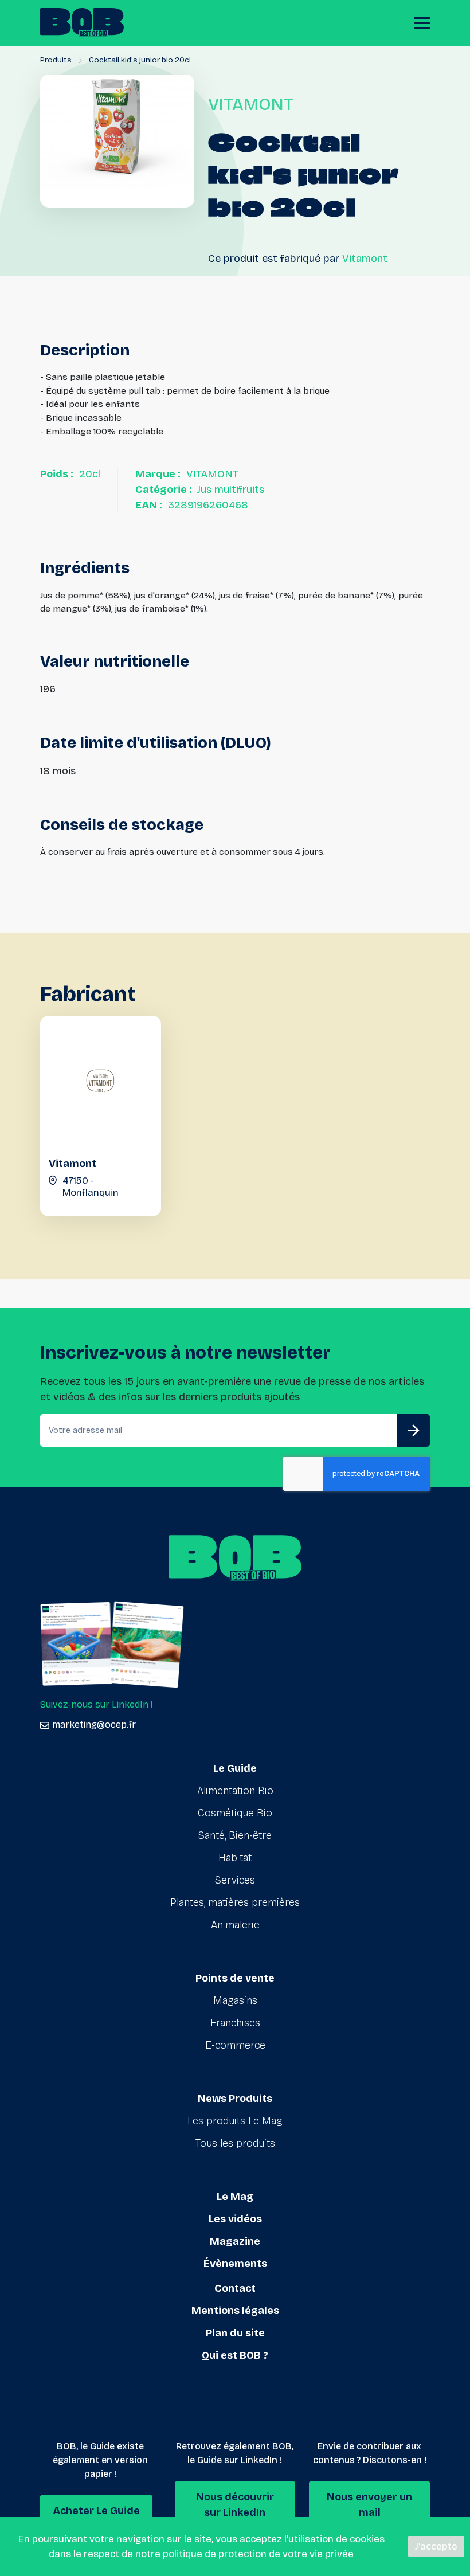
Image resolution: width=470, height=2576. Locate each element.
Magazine (235, 2241)
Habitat (235, 1858)
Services (235, 1880)
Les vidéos (235, 2219)
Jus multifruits (231, 490)
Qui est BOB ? (235, 2355)
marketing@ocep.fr (94, 1724)
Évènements (235, 2264)
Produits (56, 60)
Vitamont (365, 259)
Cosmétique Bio (235, 1813)
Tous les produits (235, 2143)
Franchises (235, 2023)
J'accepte (436, 2546)
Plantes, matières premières (235, 1902)
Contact (235, 2288)
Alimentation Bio (235, 1791)
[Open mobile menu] (422, 23)
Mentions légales (235, 2311)
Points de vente (235, 1978)
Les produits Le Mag (235, 2121)
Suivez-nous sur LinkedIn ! (96, 1704)
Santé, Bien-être (235, 1835)
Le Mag (235, 2197)
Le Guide (235, 1768)
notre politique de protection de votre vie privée (244, 2554)
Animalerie (235, 1925)
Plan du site (235, 2333)
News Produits (235, 2099)
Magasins (235, 2000)
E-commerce (235, 2045)
